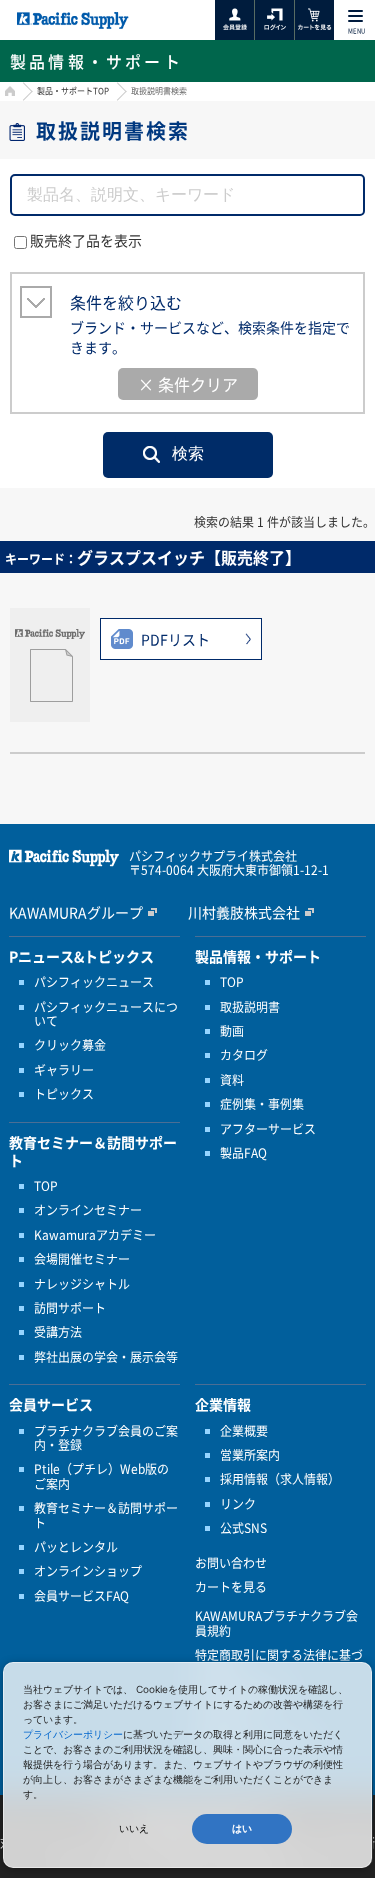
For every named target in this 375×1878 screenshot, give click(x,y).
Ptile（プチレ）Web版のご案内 (101, 1476)
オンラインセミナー (88, 1210)
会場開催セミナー (82, 1259)
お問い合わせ (231, 1563)
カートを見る (231, 1587)
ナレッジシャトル (82, 1284)
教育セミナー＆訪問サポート (106, 1515)
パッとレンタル (76, 1547)
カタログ (244, 1055)
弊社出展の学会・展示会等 (106, 1357)
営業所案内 (250, 1455)
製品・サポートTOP (73, 91)
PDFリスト (175, 639)
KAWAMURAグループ (76, 912)
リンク (238, 1504)
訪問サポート (70, 1308)
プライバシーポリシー (73, 1734)
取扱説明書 (250, 1007)
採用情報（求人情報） (280, 1479)
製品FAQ (243, 1153)
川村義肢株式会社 (244, 912)
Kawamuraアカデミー (95, 1235)
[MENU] (355, 16)
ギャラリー (64, 1070)
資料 (232, 1080)
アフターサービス (268, 1129)
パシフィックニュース (94, 982)
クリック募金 (70, 1045)
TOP (46, 1186)
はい (242, 1828)
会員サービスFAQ (81, 1596)
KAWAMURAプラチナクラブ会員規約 (276, 1623)
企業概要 (244, 1431)
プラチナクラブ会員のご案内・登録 (106, 1438)
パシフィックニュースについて (106, 1014)
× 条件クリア (188, 384)
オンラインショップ (88, 1571)
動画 (232, 1031)
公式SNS (243, 1528)
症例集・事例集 (262, 1104)
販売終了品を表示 (86, 240)
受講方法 (58, 1332)
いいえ (134, 1828)
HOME (7, 93)
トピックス (64, 1094)
